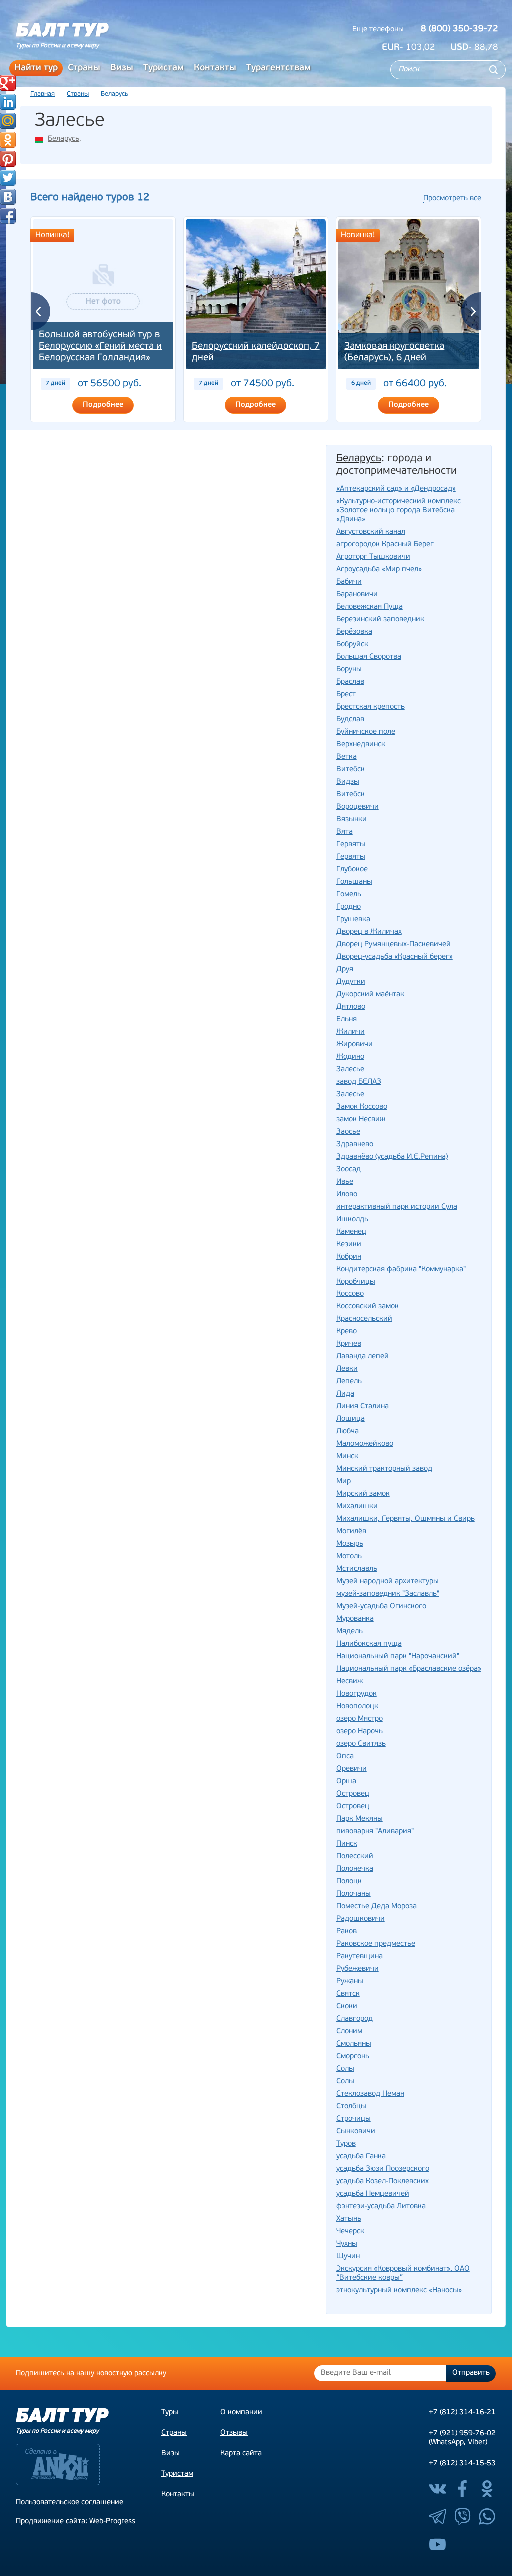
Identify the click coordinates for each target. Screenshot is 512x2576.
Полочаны (354, 1894)
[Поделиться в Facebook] (8, 216)
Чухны (347, 2244)
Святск (348, 1994)
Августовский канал (371, 532)
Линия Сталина (363, 1407)
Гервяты (351, 857)
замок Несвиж (361, 1119)
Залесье (350, 1094)
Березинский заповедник (380, 620)
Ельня (347, 1019)
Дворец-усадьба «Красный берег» (395, 957)
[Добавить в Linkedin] (8, 102)
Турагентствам (279, 68)
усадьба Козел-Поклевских (383, 2181)
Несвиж (350, 1682)
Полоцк (349, 1882)
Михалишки (357, 1507)
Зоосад (349, 1169)
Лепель (349, 1382)
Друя (345, 969)
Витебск (351, 794)
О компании (241, 2412)
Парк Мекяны (360, 1819)
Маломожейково (365, 1444)
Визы (122, 68)
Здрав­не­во (355, 1144)
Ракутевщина (360, 1956)
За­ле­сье (350, 1069)
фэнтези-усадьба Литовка (381, 2206)
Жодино (350, 1057)
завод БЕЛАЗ (359, 1082)
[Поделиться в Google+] (8, 83)
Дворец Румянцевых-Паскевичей (394, 944)
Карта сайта (241, 2453)
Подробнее (103, 405)
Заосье (348, 1132)
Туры (170, 2412)
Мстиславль (357, 1569)
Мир (344, 1482)
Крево (347, 1332)
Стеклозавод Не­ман (370, 2094)
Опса (345, 1757)
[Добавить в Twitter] (8, 178)
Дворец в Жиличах (369, 932)
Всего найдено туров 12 (90, 198)
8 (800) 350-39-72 (460, 29)
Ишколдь (352, 1219)
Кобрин (349, 1257)
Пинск (347, 1844)
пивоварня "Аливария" (375, 1832)
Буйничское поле (366, 732)
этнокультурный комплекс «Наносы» (399, 2290)
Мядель (350, 1632)
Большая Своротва (369, 657)
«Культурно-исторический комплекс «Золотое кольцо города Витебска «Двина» (399, 511)
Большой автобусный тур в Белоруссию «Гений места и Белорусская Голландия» (100, 347)
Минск (347, 1457)
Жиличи (351, 1032)
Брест (346, 694)
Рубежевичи (358, 1969)
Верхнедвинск (361, 744)
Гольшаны (354, 882)
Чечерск (350, 2231)
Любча (348, 1432)
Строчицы (354, 2119)
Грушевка (353, 919)
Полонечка (355, 1869)
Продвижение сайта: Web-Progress (76, 2521)
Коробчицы (356, 1282)
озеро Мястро (360, 1719)
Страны (84, 68)
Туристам (164, 68)
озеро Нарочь (360, 1732)
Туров (346, 2144)
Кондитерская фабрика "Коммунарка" (401, 1269)
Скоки (347, 2006)
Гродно (349, 907)
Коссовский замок (368, 1307)
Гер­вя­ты (351, 844)
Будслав (350, 719)
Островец (353, 1807)
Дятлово (351, 1007)
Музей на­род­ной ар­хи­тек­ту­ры (388, 1582)
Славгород (355, 2019)
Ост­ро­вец (353, 1794)
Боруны (349, 669)
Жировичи (355, 1044)
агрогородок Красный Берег (385, 545)
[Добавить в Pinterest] (8, 159)
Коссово (350, 1294)
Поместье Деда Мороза (377, 1907)
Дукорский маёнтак (370, 994)
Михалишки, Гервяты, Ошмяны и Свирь (406, 1519)
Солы (345, 2081)
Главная (43, 94)
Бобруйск (352, 644)
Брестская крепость (371, 707)
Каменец (351, 1232)
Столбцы (351, 2106)
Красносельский (364, 1319)
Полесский (355, 1857)
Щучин (348, 2256)
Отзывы (234, 2433)
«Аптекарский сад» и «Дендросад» (396, 489)
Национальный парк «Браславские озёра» (409, 1669)
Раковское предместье (376, 1944)
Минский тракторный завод (384, 1469)
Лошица (351, 1419)
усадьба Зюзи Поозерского (383, 2169)
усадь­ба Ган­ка (361, 2156)
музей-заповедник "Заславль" (388, 1594)
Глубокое (352, 869)
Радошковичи (361, 1919)
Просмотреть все (452, 199)
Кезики (349, 1244)
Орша (346, 1782)
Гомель (349, 894)
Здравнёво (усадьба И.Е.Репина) (392, 1157)
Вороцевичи (358, 807)
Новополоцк (357, 1707)
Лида (345, 1394)
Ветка (347, 757)
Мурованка (355, 1619)
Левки (347, 1369)
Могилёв (351, 1532)
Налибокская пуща (369, 1644)
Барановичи (357, 595)
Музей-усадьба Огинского (381, 1607)
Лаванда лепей (363, 1357)
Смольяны (354, 2044)
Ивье (345, 1182)
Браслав (350, 682)
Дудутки (351, 982)
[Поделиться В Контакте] (8, 197)
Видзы (348, 782)
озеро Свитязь (361, 1744)
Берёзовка (354, 632)
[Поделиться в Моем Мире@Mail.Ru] (8, 121)
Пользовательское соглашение (70, 2502)
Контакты (215, 68)
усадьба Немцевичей (373, 2194)
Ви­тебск (351, 769)
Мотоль (349, 1557)
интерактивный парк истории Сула (397, 1207)
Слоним (349, 2031)
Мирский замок (363, 1494)
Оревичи (352, 1769)
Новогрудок (357, 1694)
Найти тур (36, 68)
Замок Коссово (362, 1107)
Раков (347, 1932)
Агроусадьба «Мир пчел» (379, 570)
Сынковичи (356, 2131)
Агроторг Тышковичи (373, 557)
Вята (345, 832)
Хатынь (349, 2219)
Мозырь (350, 1544)
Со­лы (345, 2069)
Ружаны (350, 1981)
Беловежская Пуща (370, 607)
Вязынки (352, 819)
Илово (347, 1194)
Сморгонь (353, 2056)
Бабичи (349, 582)
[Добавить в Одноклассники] (8, 140)
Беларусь (64, 139)
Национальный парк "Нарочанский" (398, 1657)
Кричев (349, 1344)
